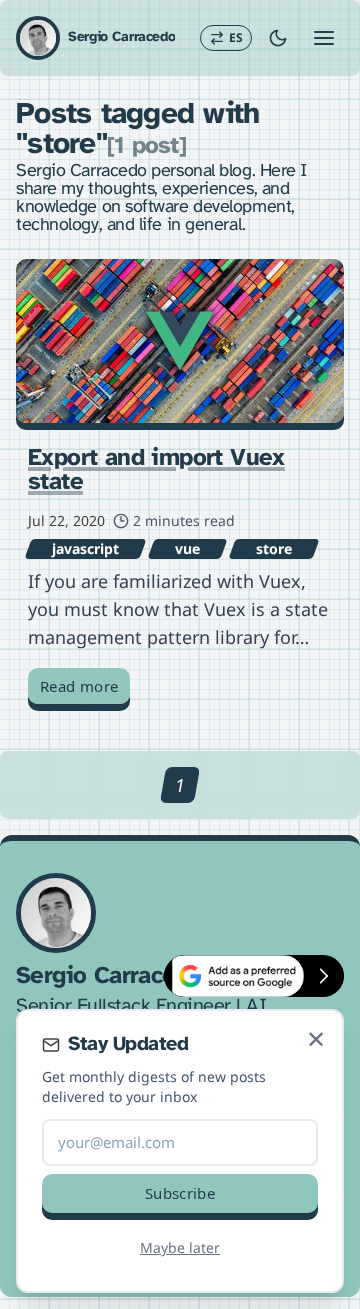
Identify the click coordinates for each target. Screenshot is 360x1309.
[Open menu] (324, 38)
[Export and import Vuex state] (180, 341)
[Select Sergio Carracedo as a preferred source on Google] (234, 976)
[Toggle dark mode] (278, 38)
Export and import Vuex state (156, 470)
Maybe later (180, 1247)
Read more (79, 686)
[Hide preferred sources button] (324, 976)
